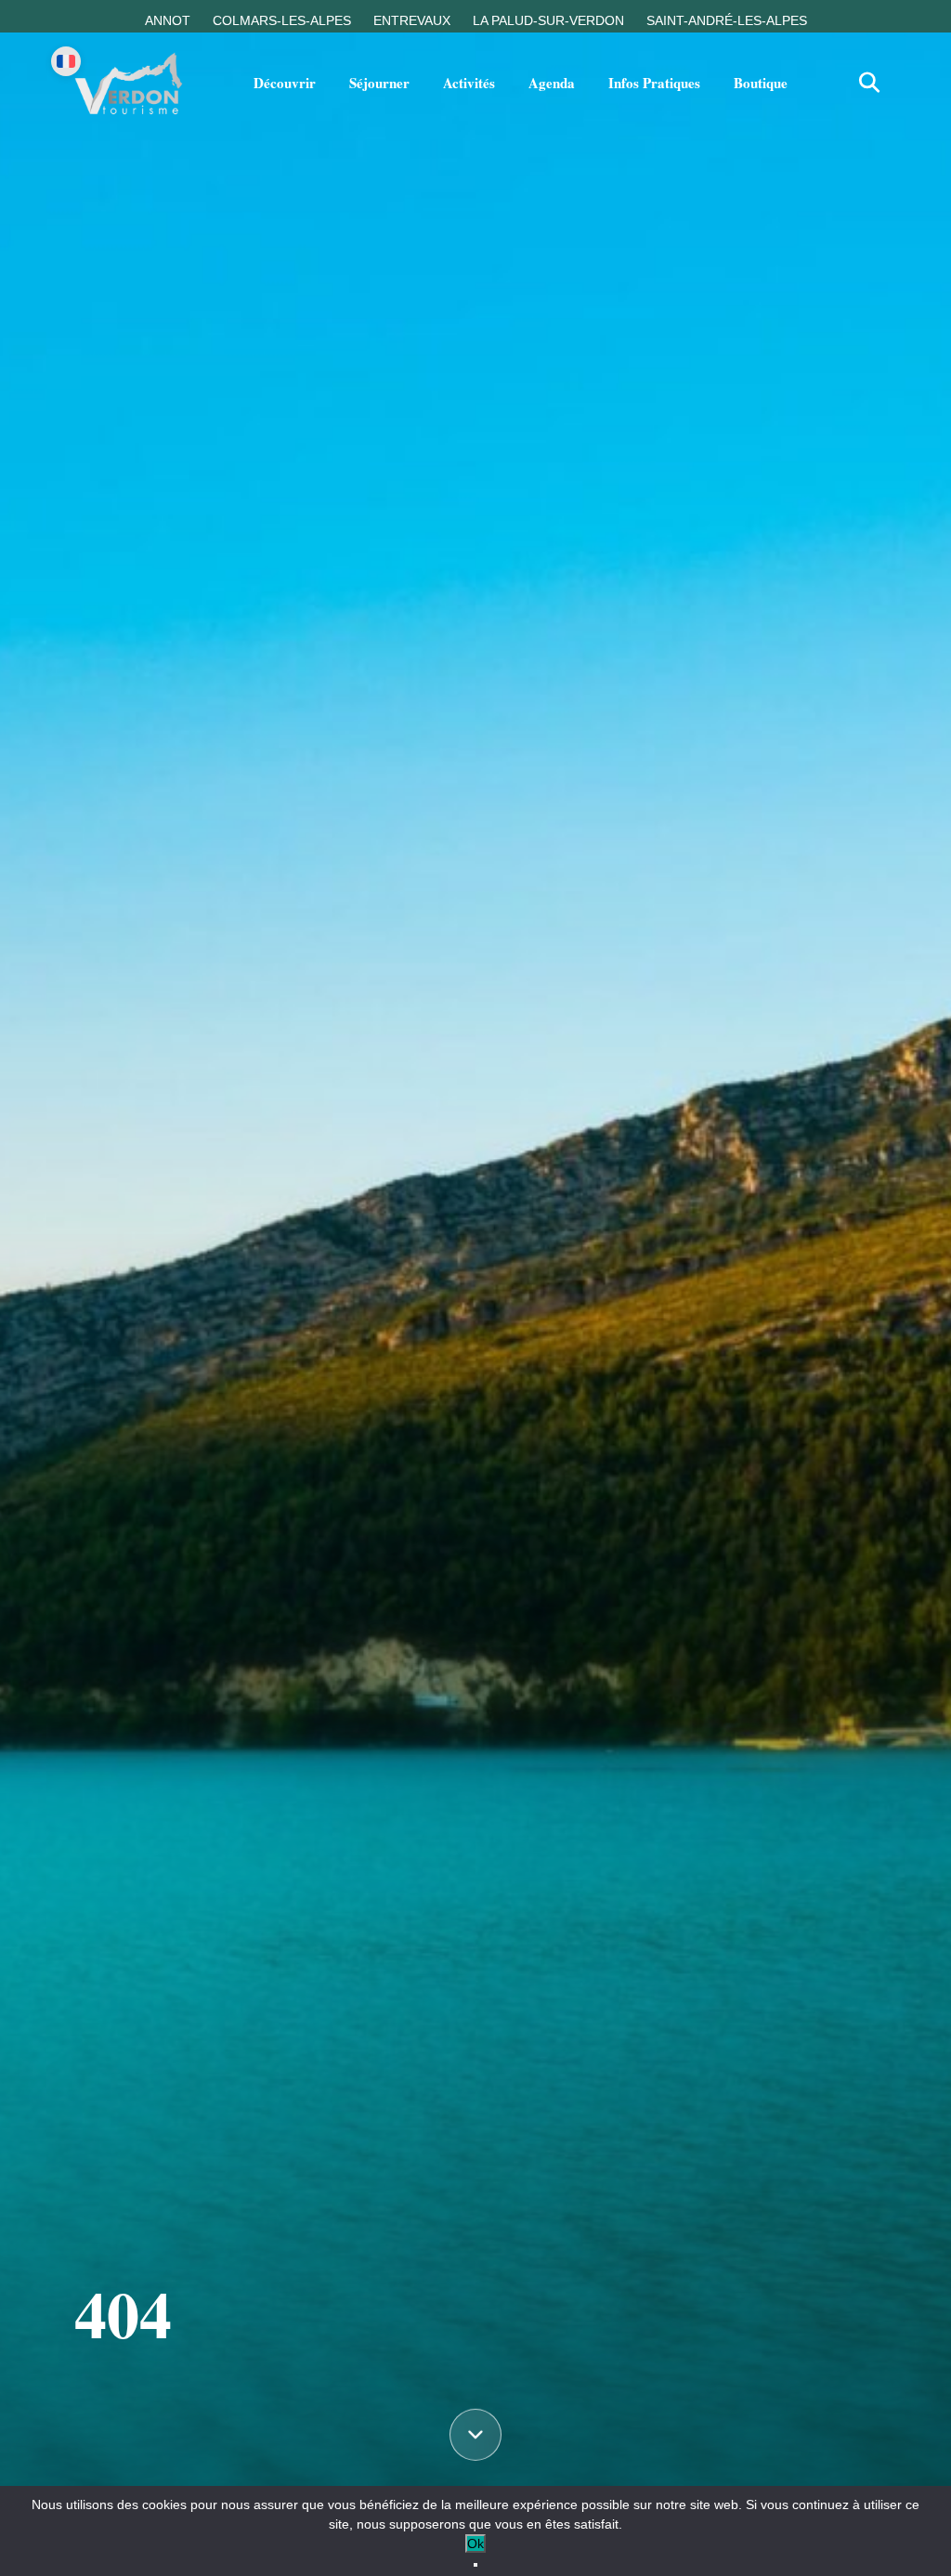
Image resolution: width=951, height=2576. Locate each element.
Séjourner (379, 83)
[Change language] (66, 61)
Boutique (761, 83)
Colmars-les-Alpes (282, 20)
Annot (168, 20)
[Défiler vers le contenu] (475, 2434)
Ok (475, 2543)
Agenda (552, 83)
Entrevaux (412, 20)
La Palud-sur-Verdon (548, 20)
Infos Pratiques (654, 83)
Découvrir (285, 83)
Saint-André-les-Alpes (727, 20)
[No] (475, 2565)
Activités (469, 83)
